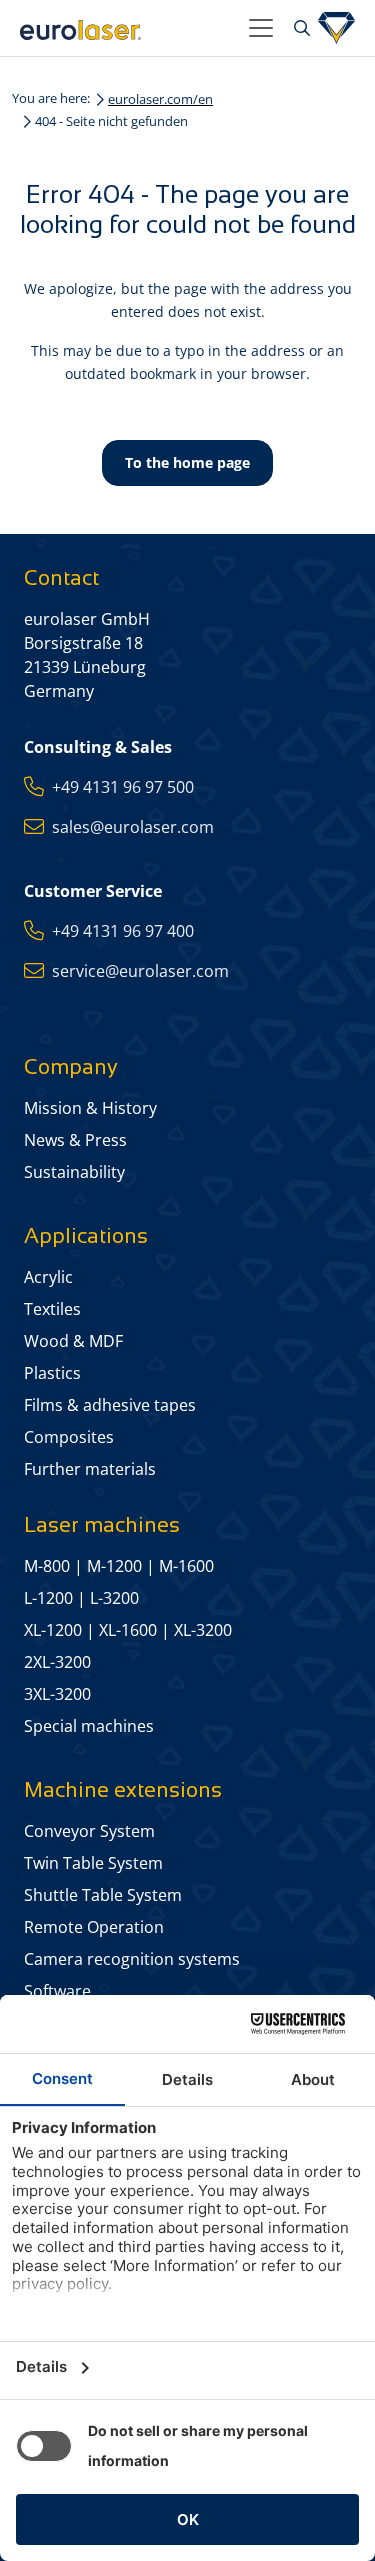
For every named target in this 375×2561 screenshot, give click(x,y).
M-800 (47, 1566)
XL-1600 (128, 1630)
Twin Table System (93, 1863)
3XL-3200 (57, 1694)
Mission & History (90, 1108)
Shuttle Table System (103, 1895)
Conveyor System (89, 1831)
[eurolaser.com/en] (126, 28)
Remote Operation (94, 1927)
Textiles (52, 1309)
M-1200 (114, 1566)
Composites (69, 1437)
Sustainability (74, 1172)
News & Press (75, 1140)
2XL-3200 (57, 1662)
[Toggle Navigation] (261, 28)
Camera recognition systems (132, 1959)
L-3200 (114, 1598)
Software (57, 1991)
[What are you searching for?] (299, 28)
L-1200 (48, 1598)
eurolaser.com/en (160, 99)
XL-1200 (53, 1630)
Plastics (52, 1373)
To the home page (187, 462)
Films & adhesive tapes (110, 1405)
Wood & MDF (73, 1341)
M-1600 (186, 1566)
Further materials (90, 1469)
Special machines (89, 1726)
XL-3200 (203, 1630)
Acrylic (48, 1277)
